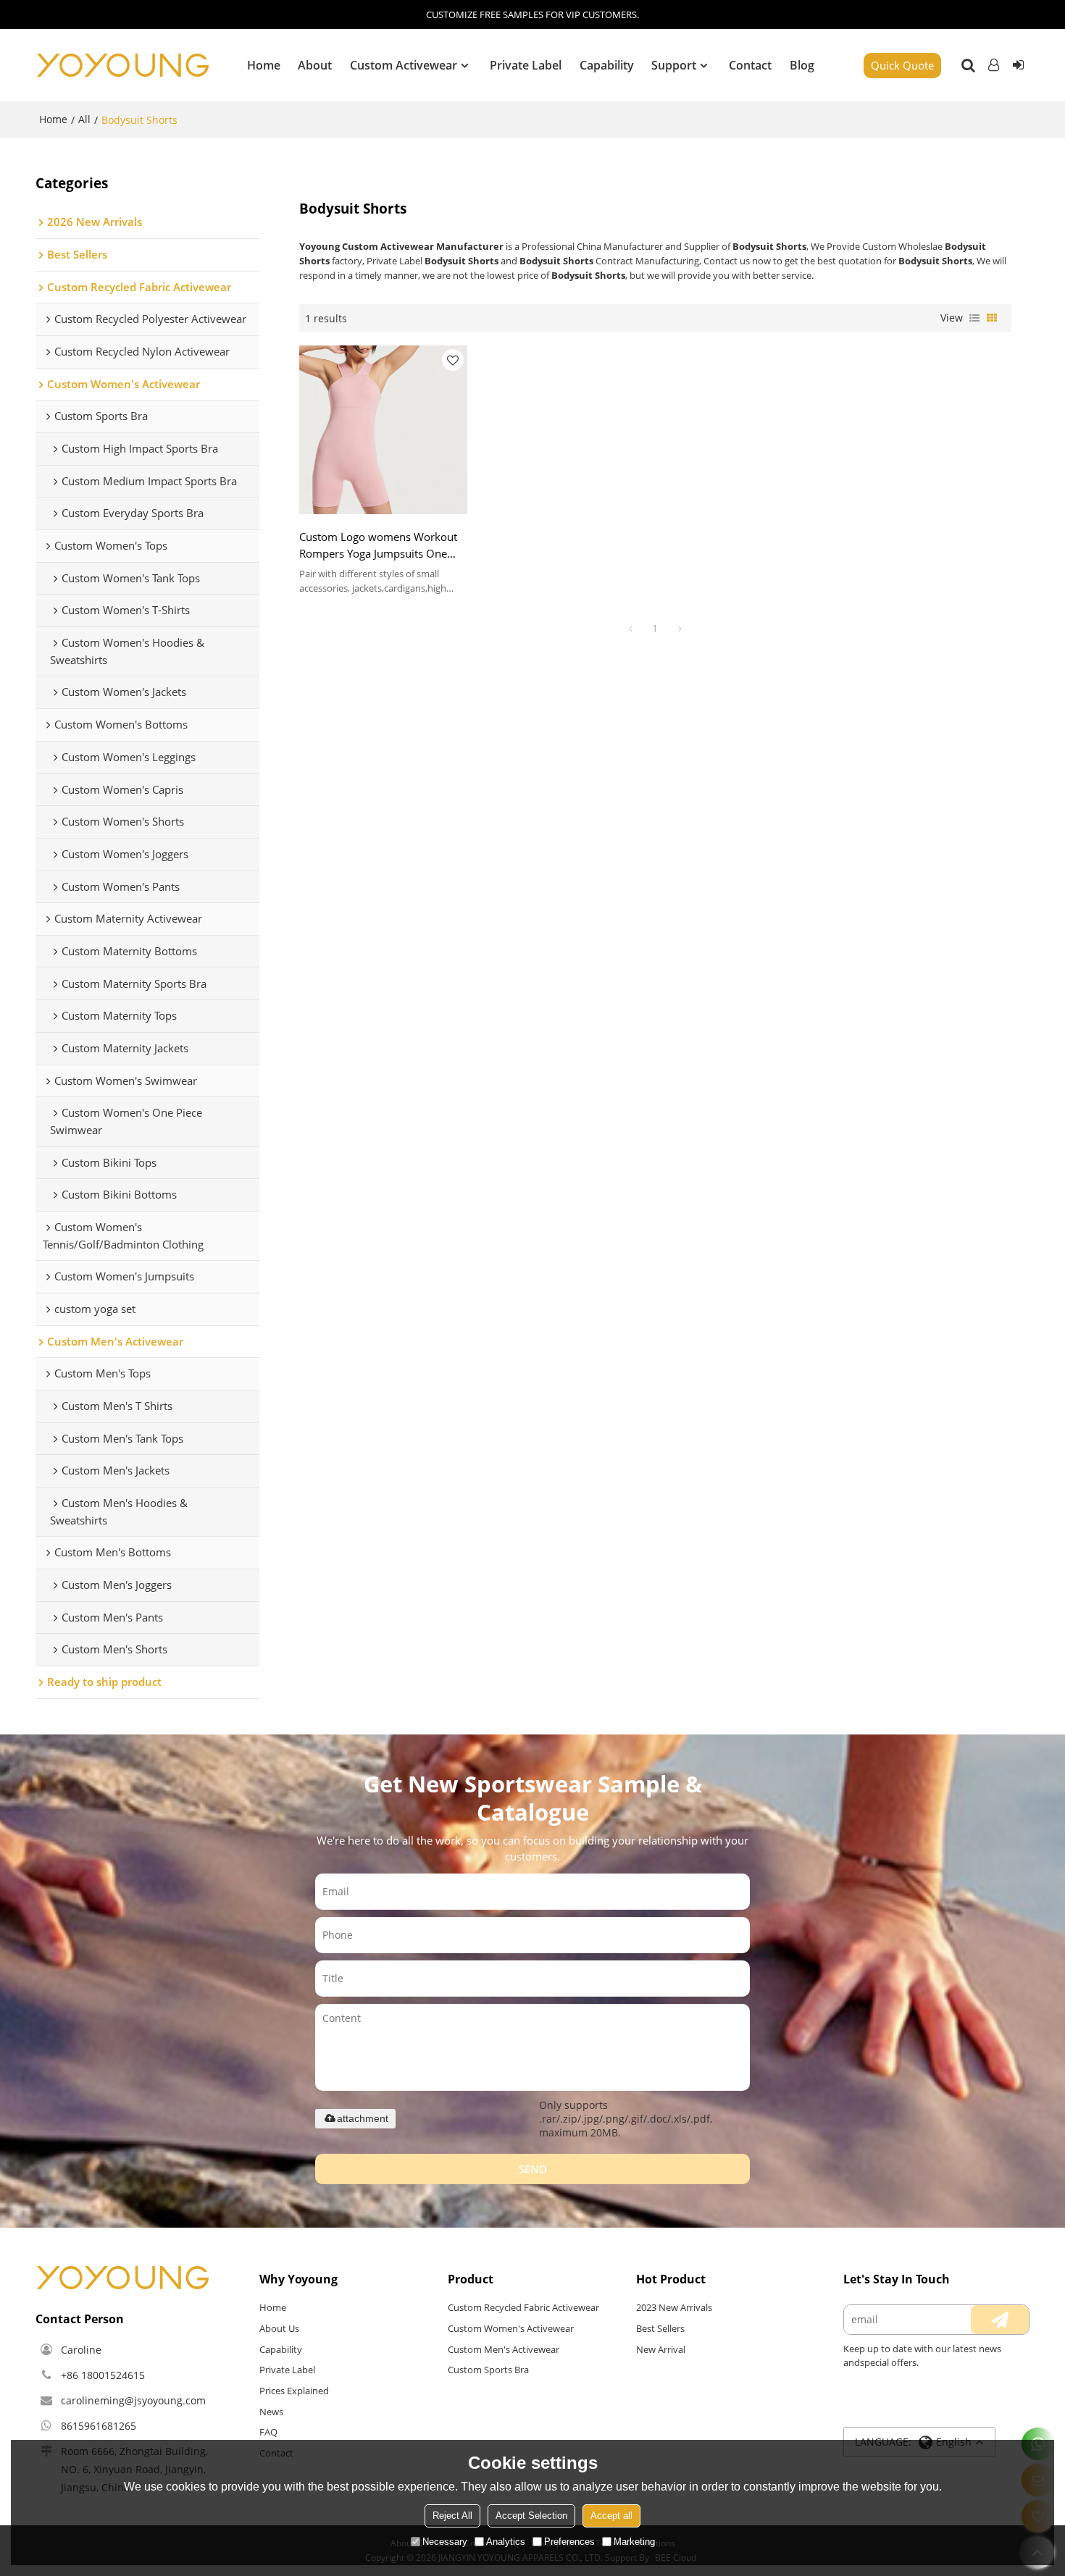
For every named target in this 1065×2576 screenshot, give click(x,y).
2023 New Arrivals (674, 2307)
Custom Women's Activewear (511, 2328)
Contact (750, 65)
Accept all (611, 2516)
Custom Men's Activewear (504, 2349)
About (315, 65)
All (84, 119)
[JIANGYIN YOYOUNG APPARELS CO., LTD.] (122, 65)
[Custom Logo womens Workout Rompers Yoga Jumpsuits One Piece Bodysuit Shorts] (384, 430)
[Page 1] (630, 629)
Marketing (634, 2542)
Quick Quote (902, 65)
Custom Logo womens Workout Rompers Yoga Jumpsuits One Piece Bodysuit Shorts (378, 546)
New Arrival (661, 2349)
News (271, 2412)
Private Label (526, 65)
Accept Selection (531, 2516)
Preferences (569, 2542)
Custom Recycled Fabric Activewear (523, 2307)
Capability (607, 65)
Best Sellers (660, 2328)
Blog (802, 65)
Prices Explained (294, 2391)
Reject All (452, 2516)
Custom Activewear (404, 65)
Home (264, 65)
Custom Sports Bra (488, 2370)
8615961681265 (99, 2426)
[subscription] (1000, 2320)
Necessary (445, 2542)
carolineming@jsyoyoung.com (133, 2400)
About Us (279, 2328)
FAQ (268, 2432)
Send (533, 2169)
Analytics (506, 2542)
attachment (363, 2118)
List (974, 318)
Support (674, 65)
